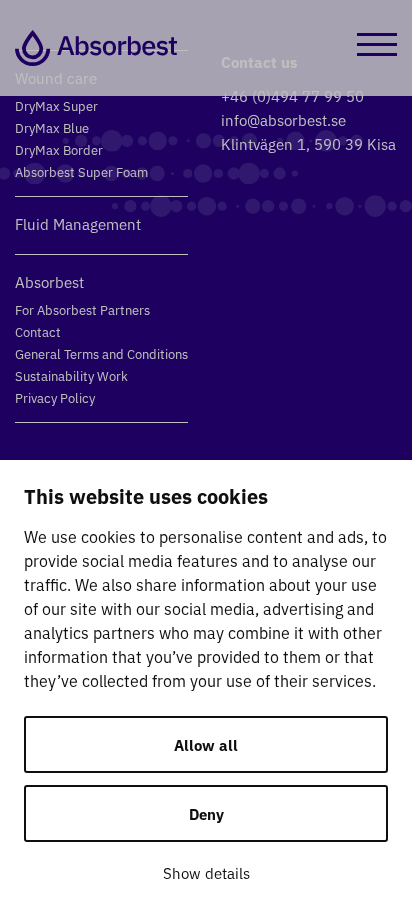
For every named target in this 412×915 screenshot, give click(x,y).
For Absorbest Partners (82, 309)
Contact (38, 331)
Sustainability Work (71, 375)
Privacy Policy (55, 397)
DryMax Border (59, 149)
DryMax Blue (52, 127)
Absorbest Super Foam (81, 171)
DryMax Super (56, 105)
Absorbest (49, 281)
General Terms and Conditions (101, 353)
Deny (206, 813)
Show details (206, 872)
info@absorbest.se (283, 119)
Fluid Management (78, 223)
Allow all (206, 744)
